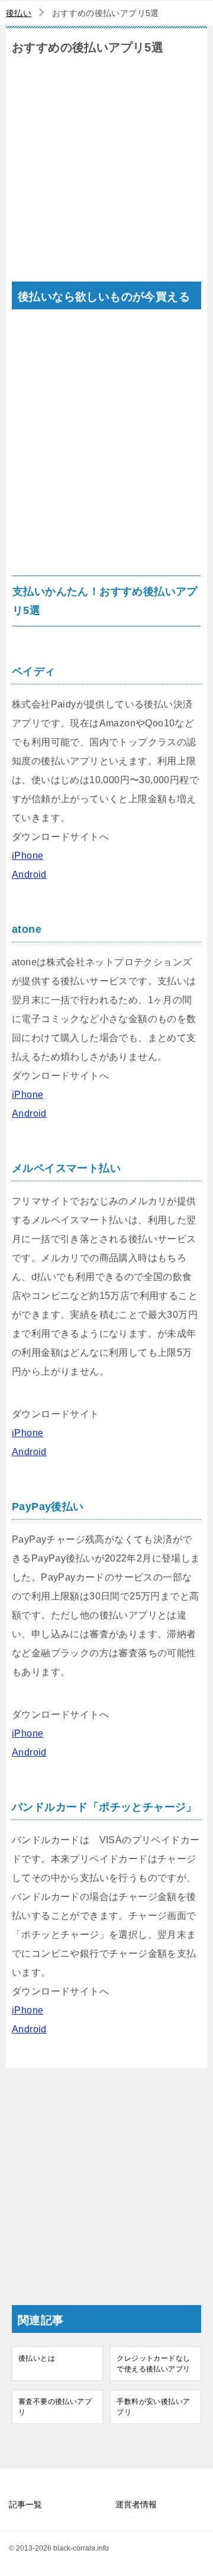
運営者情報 (136, 2504)
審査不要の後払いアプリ (55, 2407)
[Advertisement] (106, 175)
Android (29, 875)
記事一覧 (25, 2504)
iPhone (28, 856)
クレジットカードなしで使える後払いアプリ (153, 2364)
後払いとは (37, 2358)
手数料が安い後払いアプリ (153, 2407)
